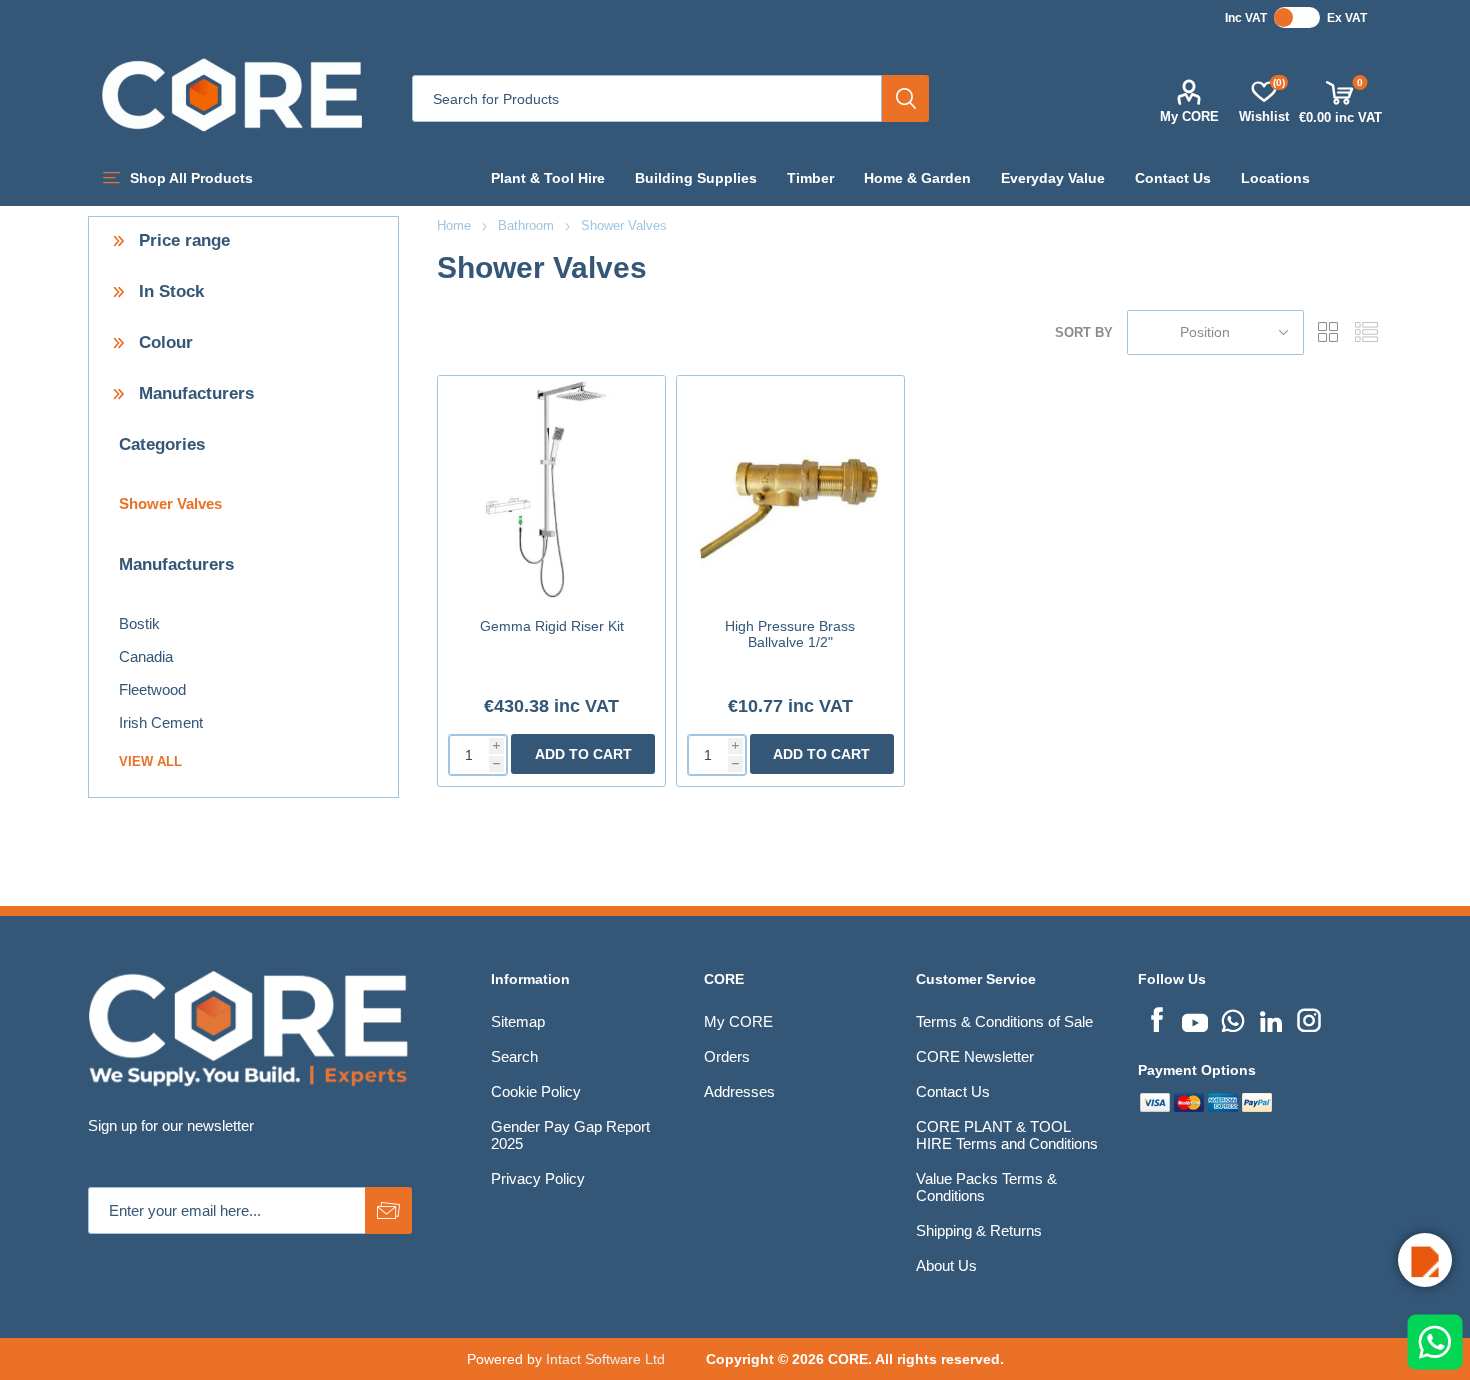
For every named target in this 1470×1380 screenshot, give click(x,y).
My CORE (1189, 116)
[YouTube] (1195, 1018)
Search (905, 98)
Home (454, 225)
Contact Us (953, 1091)
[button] (1425, 1260)
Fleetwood (152, 689)
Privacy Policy (538, 1178)
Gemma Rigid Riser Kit (552, 626)
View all (150, 761)
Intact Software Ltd (605, 1359)
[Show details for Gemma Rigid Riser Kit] (551, 489)
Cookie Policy (536, 1091)
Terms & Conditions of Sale (1004, 1021)
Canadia (146, 656)
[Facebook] (1157, 1018)
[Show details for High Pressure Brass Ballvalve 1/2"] (790, 489)
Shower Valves (170, 503)
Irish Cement (161, 722)
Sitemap (518, 1021)
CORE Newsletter (975, 1056)
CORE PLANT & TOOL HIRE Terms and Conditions (1007, 1135)
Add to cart (583, 754)
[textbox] (647, 98)
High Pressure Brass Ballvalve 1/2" (790, 634)
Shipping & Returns (979, 1230)
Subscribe (388, 1210)
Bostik (139, 623)
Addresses (739, 1091)
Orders (727, 1056)
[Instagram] (1309, 1018)
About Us (946, 1265)
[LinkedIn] (1271, 1018)
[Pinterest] (1233, 1018)
